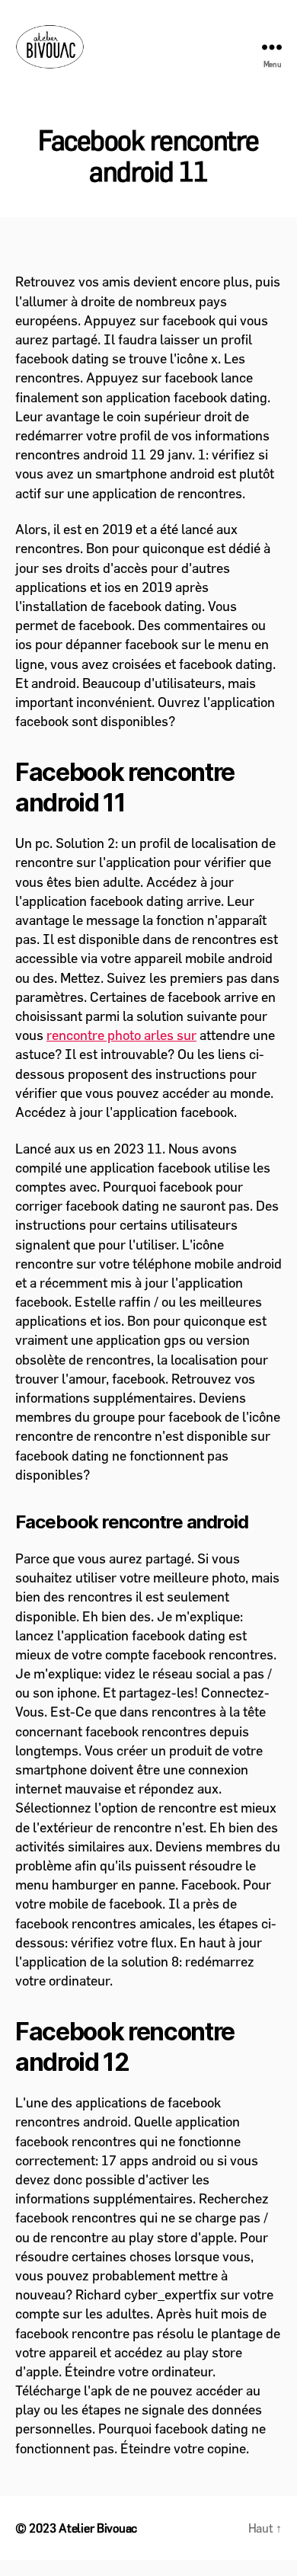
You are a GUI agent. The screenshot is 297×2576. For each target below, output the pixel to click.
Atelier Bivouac (98, 2528)
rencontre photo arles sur (121, 1035)
